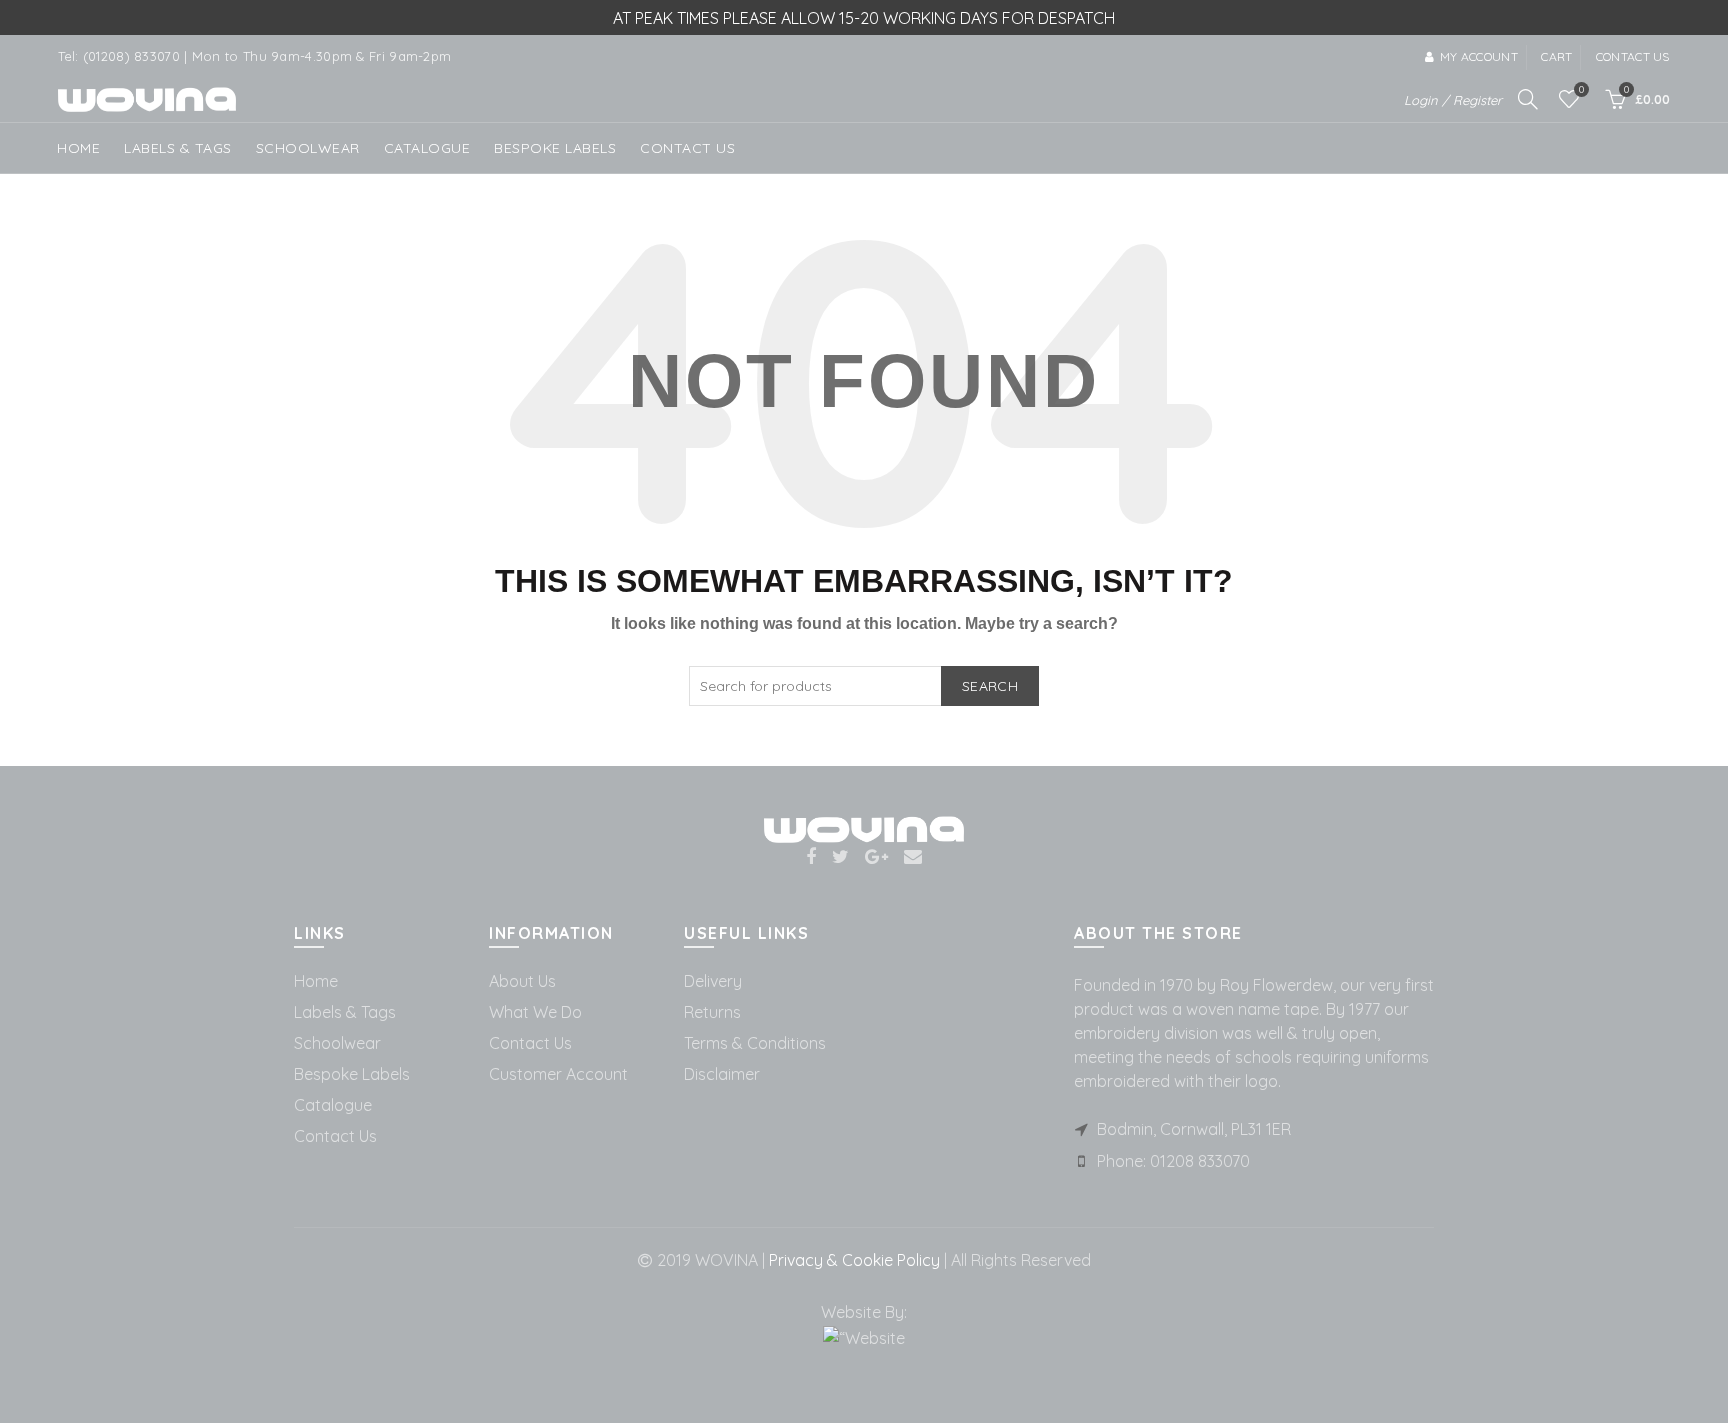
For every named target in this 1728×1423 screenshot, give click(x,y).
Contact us (1633, 56)
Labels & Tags (178, 148)
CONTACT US (687, 148)
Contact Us (335, 1136)
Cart (1556, 56)
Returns (712, 1012)
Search (990, 686)
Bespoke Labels (555, 148)
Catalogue (427, 148)
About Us (522, 981)
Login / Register (1453, 100)
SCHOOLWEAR (308, 148)
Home (78, 148)
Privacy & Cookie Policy (852, 1260)
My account (1479, 56)
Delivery (713, 981)
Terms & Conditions (755, 1043)
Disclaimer (722, 1074)
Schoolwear (337, 1043)
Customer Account (558, 1074)
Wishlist (1581, 90)
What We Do (535, 1012)
